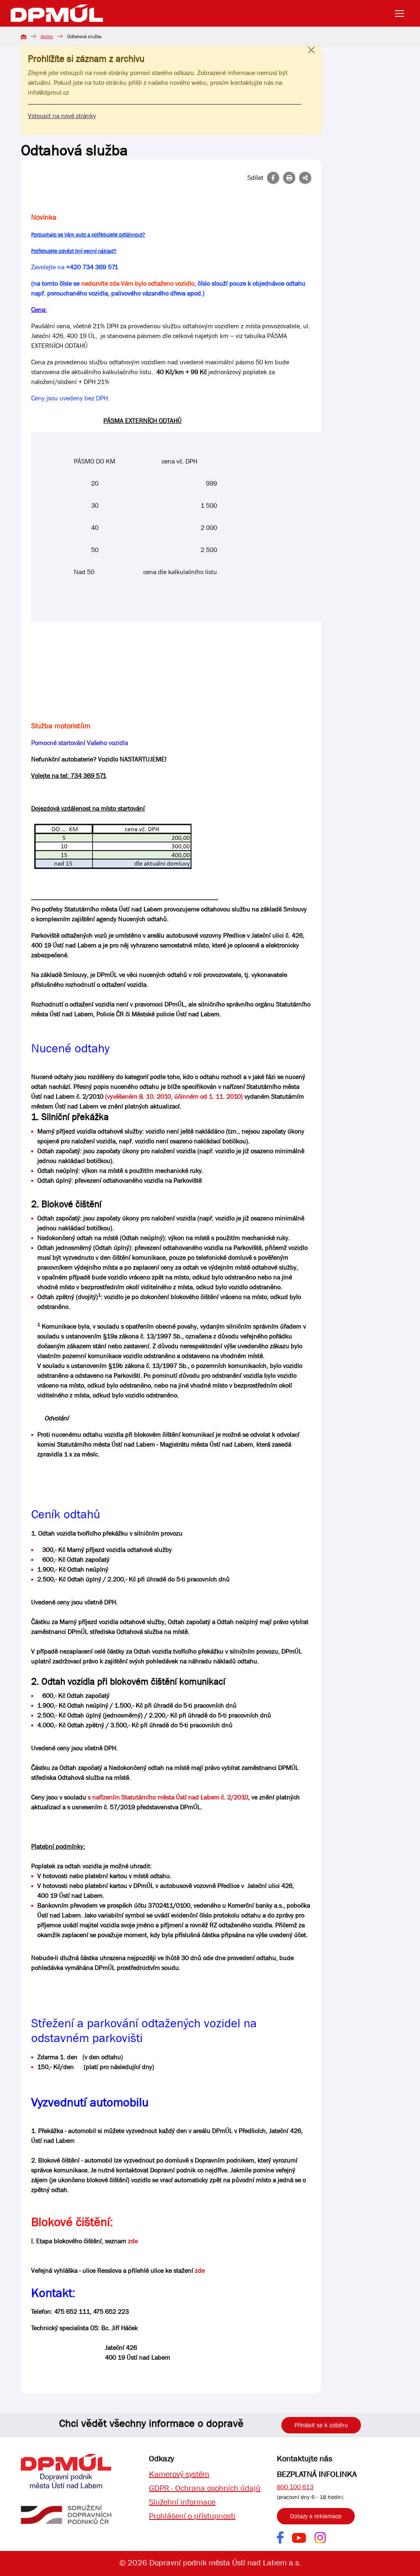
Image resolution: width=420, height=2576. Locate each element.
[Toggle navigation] (402, 14)
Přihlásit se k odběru (321, 2425)
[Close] (311, 58)
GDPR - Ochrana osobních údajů (205, 2488)
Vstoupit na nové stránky (62, 116)
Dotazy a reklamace (316, 2516)
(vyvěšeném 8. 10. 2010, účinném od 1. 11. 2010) (174, 1096)
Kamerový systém (179, 2474)
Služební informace (182, 2502)
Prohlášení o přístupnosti (192, 2516)
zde (133, 2241)
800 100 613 (295, 2487)
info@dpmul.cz (48, 92)
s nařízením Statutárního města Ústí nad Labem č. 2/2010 (168, 1797)
